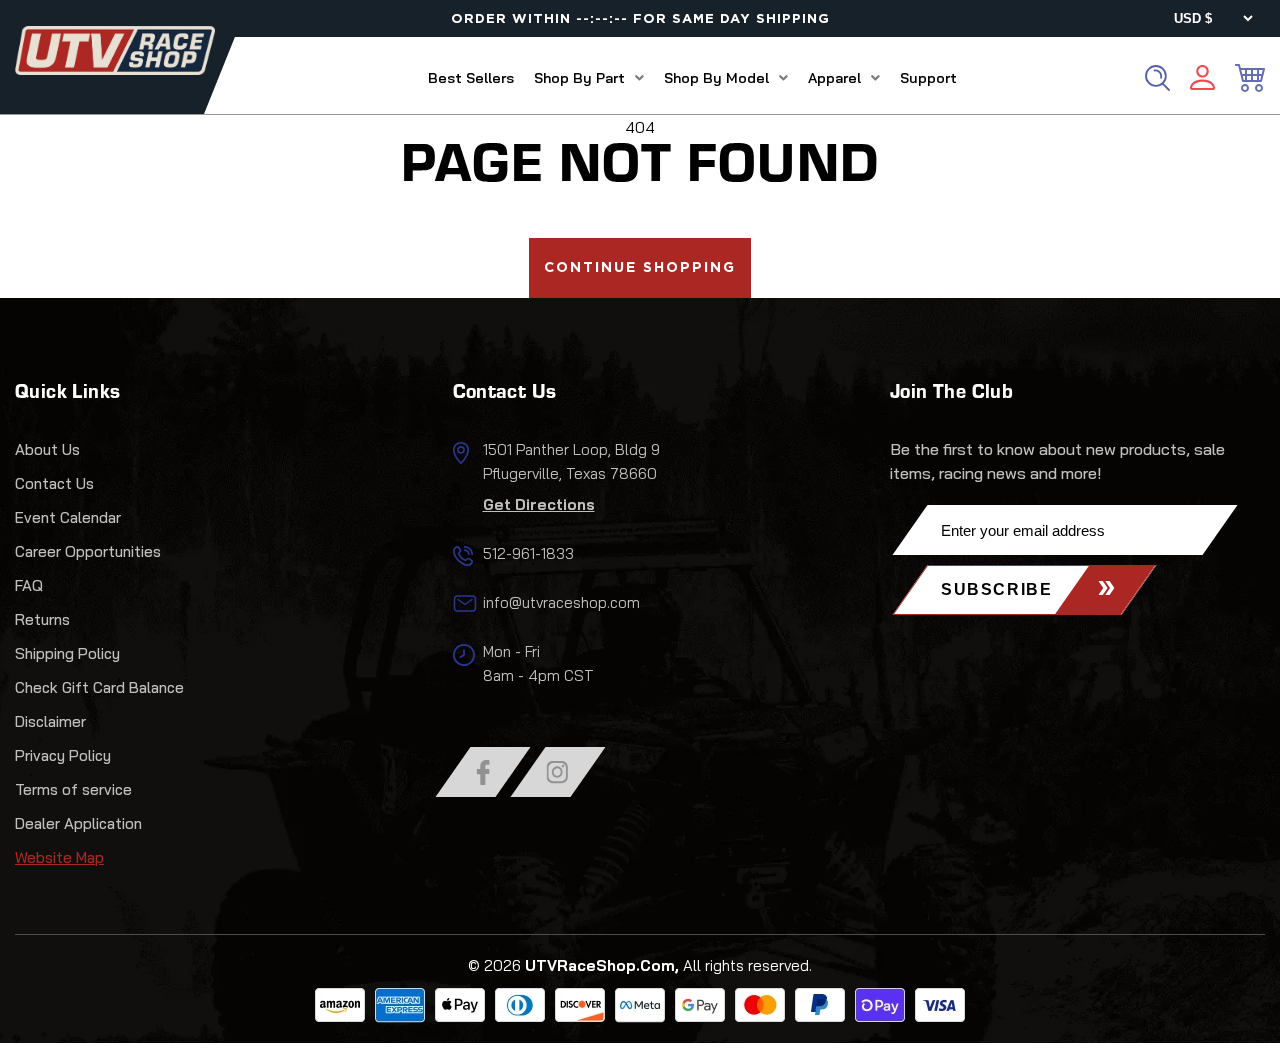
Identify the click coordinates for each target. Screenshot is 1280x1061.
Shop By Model (716, 78)
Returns (42, 619)
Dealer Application (78, 823)
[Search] (1157, 78)
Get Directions (539, 504)
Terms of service (73, 789)
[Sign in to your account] (1202, 80)
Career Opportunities (88, 551)
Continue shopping (640, 268)
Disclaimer (50, 721)
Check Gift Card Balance (99, 687)
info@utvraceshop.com (561, 602)
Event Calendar (68, 517)
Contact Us (54, 483)
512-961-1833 (528, 553)
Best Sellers (471, 78)
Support (928, 78)
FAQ (29, 585)
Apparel (834, 78)
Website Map (59, 857)
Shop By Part (579, 78)
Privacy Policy (63, 755)
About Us (47, 449)
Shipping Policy (67, 653)
